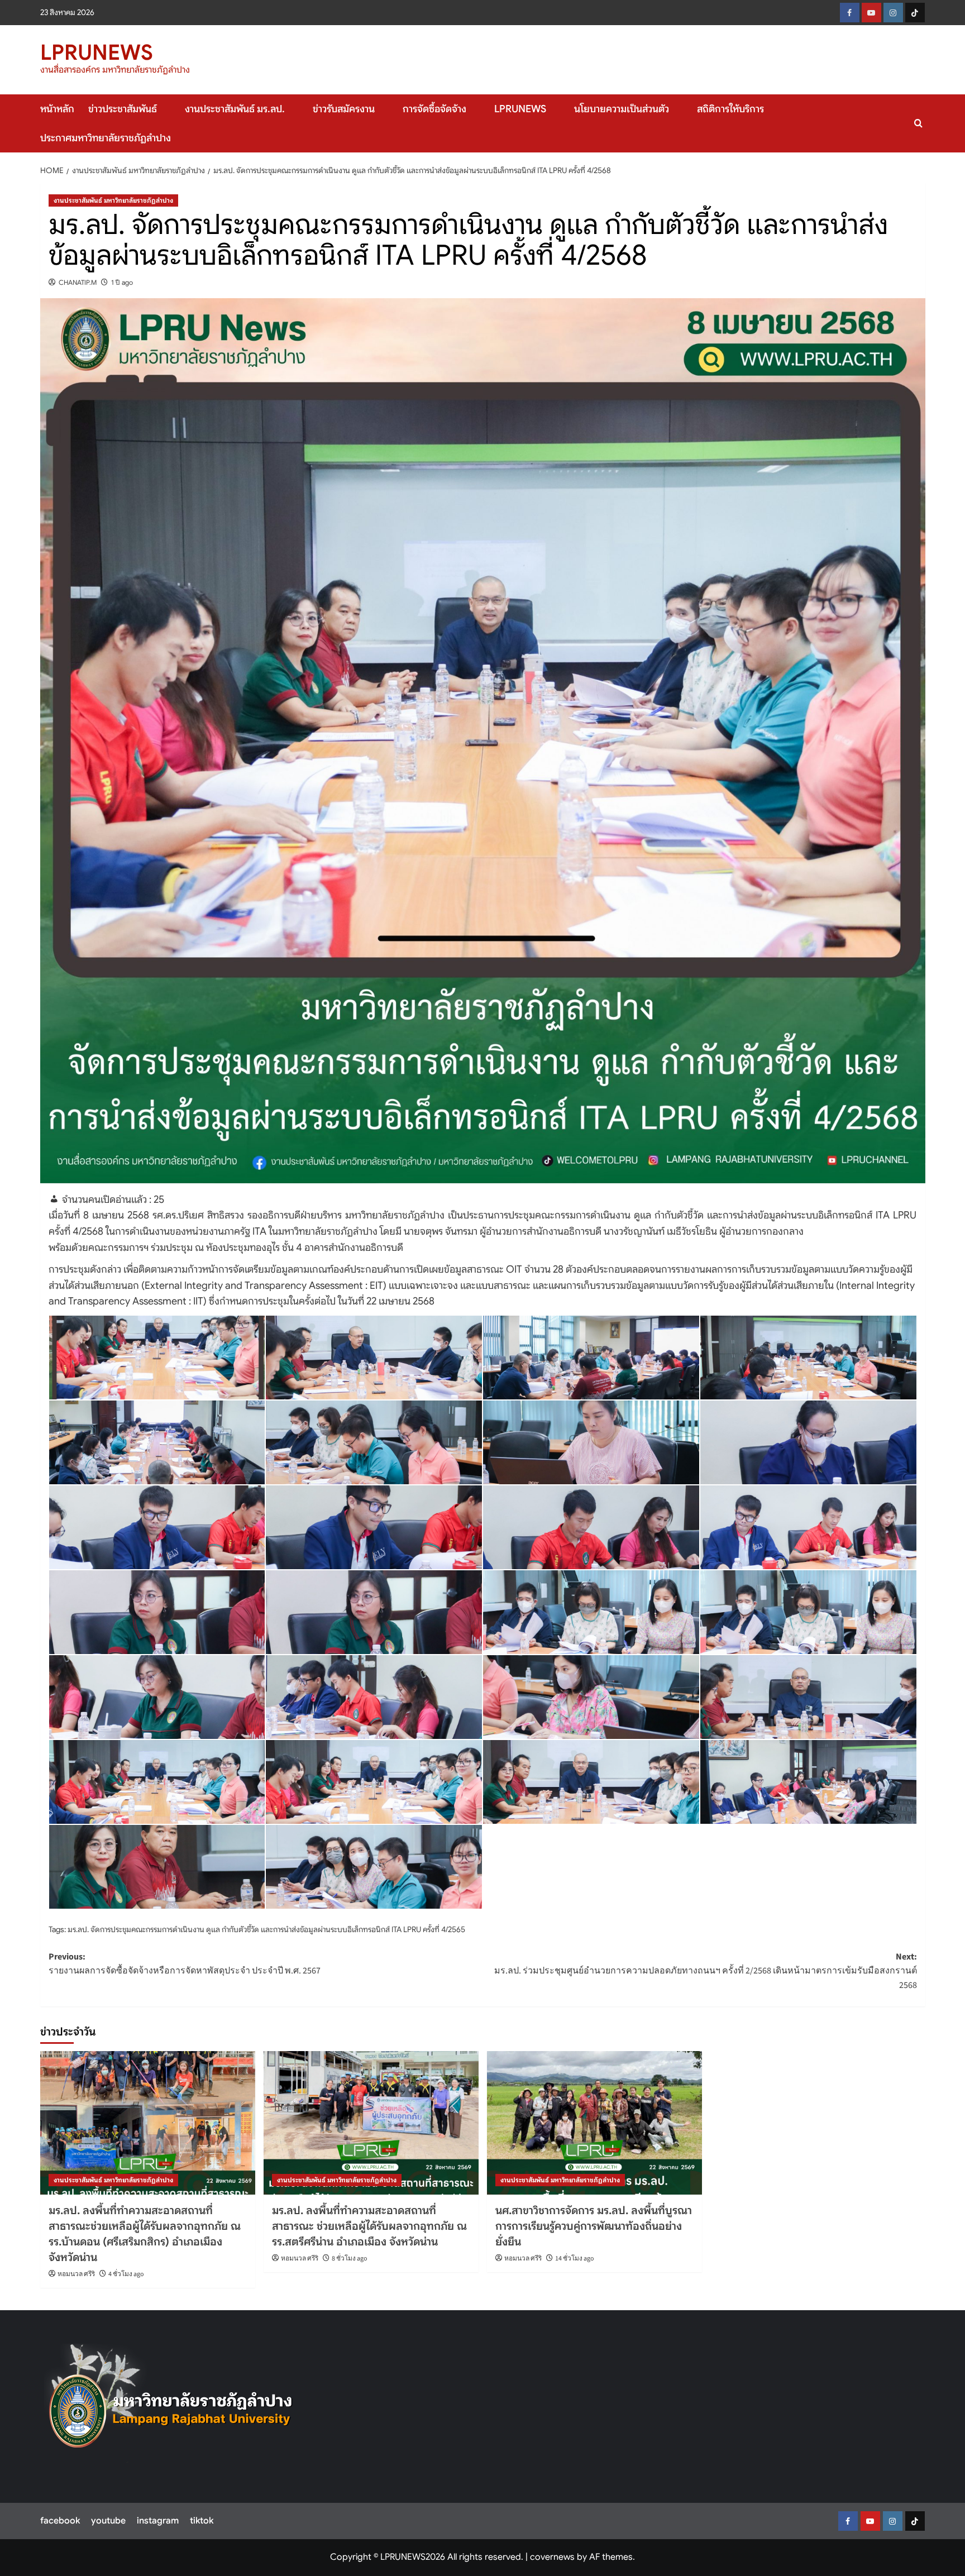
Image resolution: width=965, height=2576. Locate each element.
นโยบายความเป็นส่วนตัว (622, 109)
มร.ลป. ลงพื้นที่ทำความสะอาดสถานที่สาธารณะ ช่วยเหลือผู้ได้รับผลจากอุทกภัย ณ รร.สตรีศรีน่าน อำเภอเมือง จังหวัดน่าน (369, 2226)
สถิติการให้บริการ (730, 109)
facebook (60, 2521)
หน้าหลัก (57, 109)
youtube (108, 2521)
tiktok (202, 2521)
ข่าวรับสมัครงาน (344, 109)
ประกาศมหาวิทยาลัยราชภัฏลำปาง (106, 138)
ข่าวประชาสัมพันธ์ (123, 109)
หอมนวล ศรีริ (76, 2274)
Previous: (185, 1964)
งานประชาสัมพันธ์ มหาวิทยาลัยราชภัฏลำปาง (113, 200)
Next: (706, 1971)
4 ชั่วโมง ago (126, 2274)
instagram (158, 2521)
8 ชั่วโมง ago (350, 2259)
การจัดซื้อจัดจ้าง (434, 109)
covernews (552, 2557)
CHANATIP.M (78, 282)
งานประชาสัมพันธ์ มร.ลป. (235, 109)
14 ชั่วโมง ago (575, 2259)
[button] (918, 123)
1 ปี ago (122, 282)
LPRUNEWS (97, 52)
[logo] (171, 2403)
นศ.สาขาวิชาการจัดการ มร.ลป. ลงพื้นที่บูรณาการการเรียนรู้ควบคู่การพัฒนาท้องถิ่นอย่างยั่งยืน (594, 2226)
